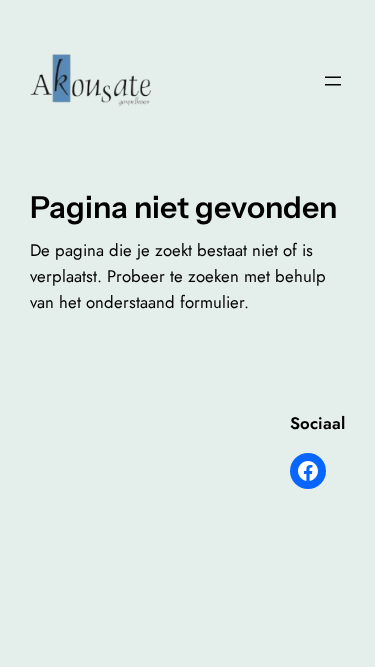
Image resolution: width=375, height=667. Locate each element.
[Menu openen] (333, 81)
